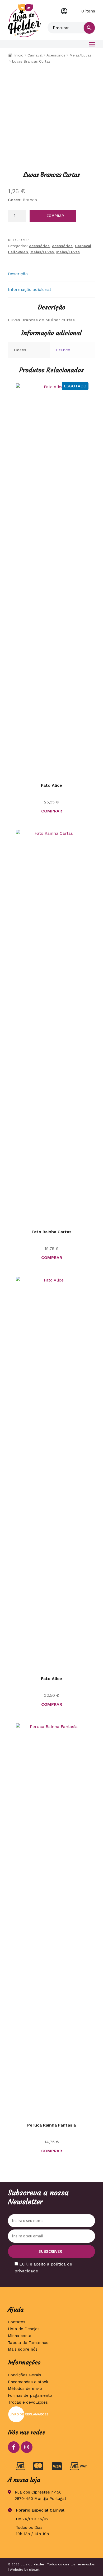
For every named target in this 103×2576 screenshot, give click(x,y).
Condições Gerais (25, 2375)
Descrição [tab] (18, 274)
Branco (63, 350)
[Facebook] (14, 2447)
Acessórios (56, 55)
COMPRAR (55, 216)
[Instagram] (27, 2447)
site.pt (34, 2570)
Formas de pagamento (30, 2395)
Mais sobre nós (23, 2349)
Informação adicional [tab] (29, 289)
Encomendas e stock (28, 2382)
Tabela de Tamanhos (28, 2343)
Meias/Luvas (80, 55)
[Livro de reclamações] (51, 2414)
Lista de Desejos (24, 2329)
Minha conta (64, 11)
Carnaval (35, 55)
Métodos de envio (25, 2389)
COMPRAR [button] (52, 2151)
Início (19, 55)
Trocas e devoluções (28, 2402)
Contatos (17, 2322)
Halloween (18, 252)
